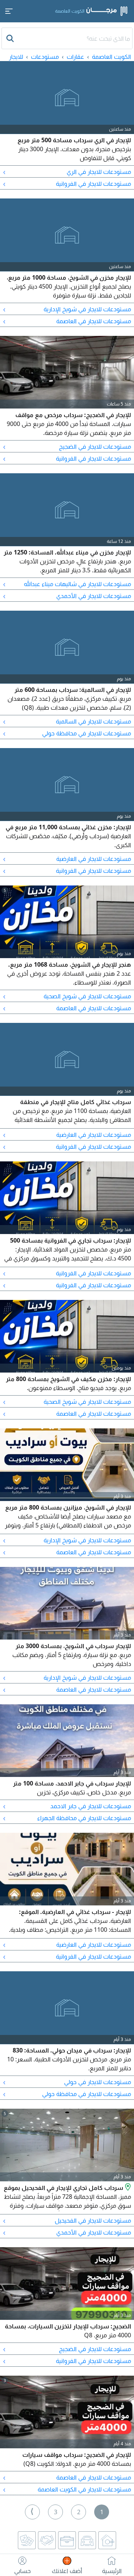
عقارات (75, 57)
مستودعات (45, 57)
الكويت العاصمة (111, 57)
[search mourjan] (11, 38)
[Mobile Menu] (9, 11)
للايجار (16, 57)
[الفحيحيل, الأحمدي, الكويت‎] (127, 2188)
